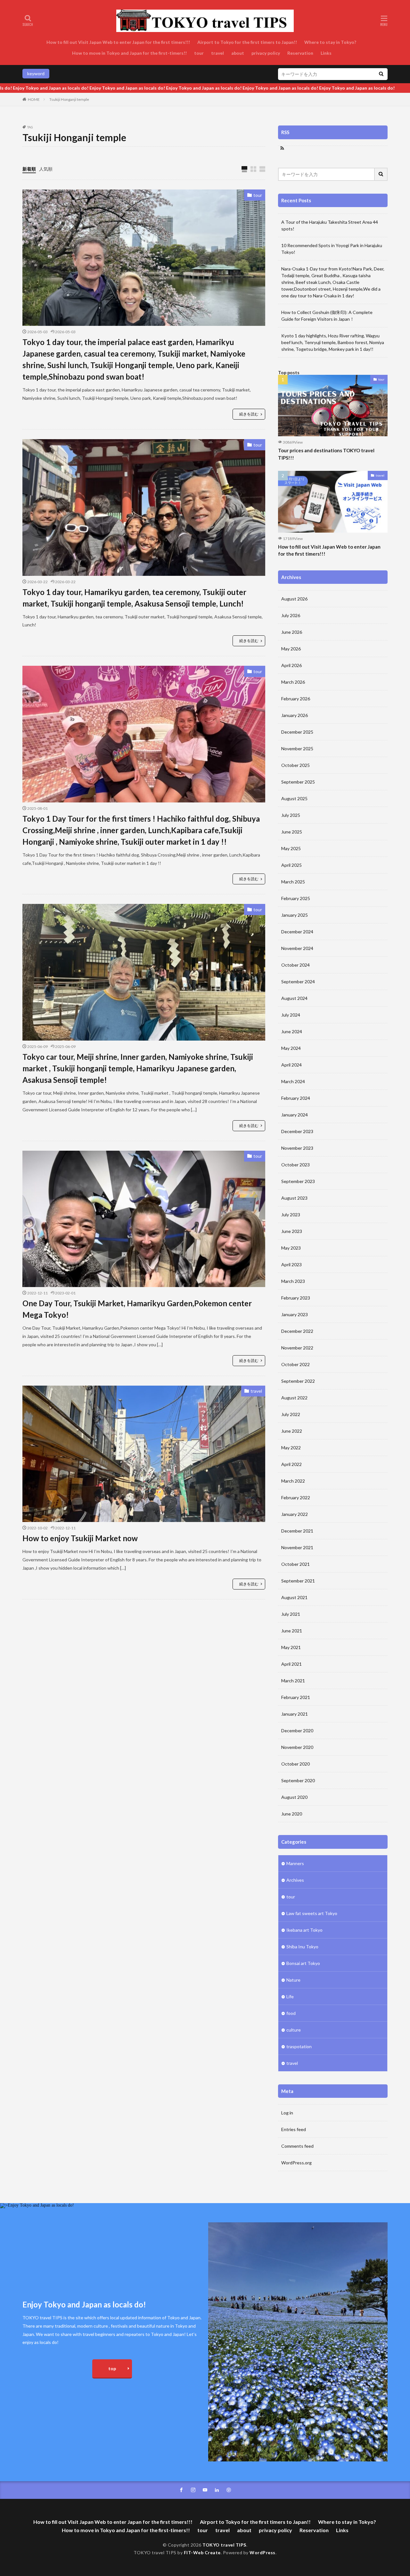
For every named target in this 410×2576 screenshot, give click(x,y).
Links (326, 53)
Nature (293, 1980)
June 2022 (292, 1431)
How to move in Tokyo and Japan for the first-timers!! (129, 53)
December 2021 (297, 1531)
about (238, 53)
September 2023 (298, 1181)
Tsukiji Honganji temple (69, 99)
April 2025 (291, 865)
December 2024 (297, 932)
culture (294, 2030)
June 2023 (292, 1231)
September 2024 (298, 982)
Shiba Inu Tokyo (302, 1947)
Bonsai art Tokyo (303, 1963)
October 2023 (295, 1165)
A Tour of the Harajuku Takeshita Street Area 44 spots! (330, 225)
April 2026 (291, 665)
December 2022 (297, 1331)
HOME (34, 99)
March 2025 (293, 882)
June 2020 (292, 1814)
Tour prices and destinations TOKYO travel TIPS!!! (326, 454)
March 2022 (293, 1481)
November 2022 (297, 1348)
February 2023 (296, 1298)
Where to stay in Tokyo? (331, 42)
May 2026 (291, 649)
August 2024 (294, 998)
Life (290, 1996)
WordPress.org (296, 2163)
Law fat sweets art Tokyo (312, 1913)
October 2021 (295, 1564)
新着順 (29, 169)
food (291, 2013)
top (112, 2368)
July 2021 (291, 1614)
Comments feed (297, 2146)
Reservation (300, 53)
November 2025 (297, 749)
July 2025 (291, 815)
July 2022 (291, 1414)
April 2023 (291, 1264)
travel (217, 53)
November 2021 (297, 1547)
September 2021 (298, 1581)
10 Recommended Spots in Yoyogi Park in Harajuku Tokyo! (332, 249)
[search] (381, 74)
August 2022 (294, 1398)
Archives (295, 1880)
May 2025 (291, 848)
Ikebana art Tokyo (304, 1930)
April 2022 (291, 1464)
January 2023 (295, 1314)
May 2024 (291, 1048)
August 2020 (294, 1797)
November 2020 (297, 1747)
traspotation (299, 2046)
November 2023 (297, 1148)
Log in (287, 2113)
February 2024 (296, 1098)
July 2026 (291, 615)
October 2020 (295, 1764)
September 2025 (298, 782)
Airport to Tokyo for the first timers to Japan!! (247, 42)
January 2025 (295, 915)
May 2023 (291, 1248)
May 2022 (291, 1448)
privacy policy (266, 53)
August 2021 (294, 1597)
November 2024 (297, 948)
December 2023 (297, 1131)
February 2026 (296, 699)
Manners (295, 1863)
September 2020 (298, 1780)
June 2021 (292, 1631)
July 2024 (291, 1015)
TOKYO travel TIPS (224, 2545)
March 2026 (293, 682)
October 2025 (295, 765)
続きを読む (249, 414)
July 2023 (291, 1215)
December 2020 (297, 1731)
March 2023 (293, 1281)
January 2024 (295, 1115)
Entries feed (294, 2129)
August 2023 (294, 1198)
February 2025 (296, 898)
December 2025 (297, 732)
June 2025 (292, 832)
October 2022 (295, 1364)
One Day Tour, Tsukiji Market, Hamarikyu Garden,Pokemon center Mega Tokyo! (137, 1309)
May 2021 (291, 1647)
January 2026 (295, 715)
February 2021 (296, 1697)
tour (199, 53)
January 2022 (295, 1514)
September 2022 (298, 1381)
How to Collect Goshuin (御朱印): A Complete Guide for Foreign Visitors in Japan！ (327, 316)
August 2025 (294, 798)
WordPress (262, 2552)
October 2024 (295, 965)
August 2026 (294, 599)
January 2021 (295, 1714)
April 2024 (291, 1065)
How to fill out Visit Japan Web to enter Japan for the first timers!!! (118, 42)
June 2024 (292, 1031)
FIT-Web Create (202, 2552)
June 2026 (292, 632)
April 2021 (291, 1664)
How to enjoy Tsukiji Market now (81, 1538)
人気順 (46, 169)
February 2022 (296, 1497)
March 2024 (293, 1081)
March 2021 (293, 1681)
